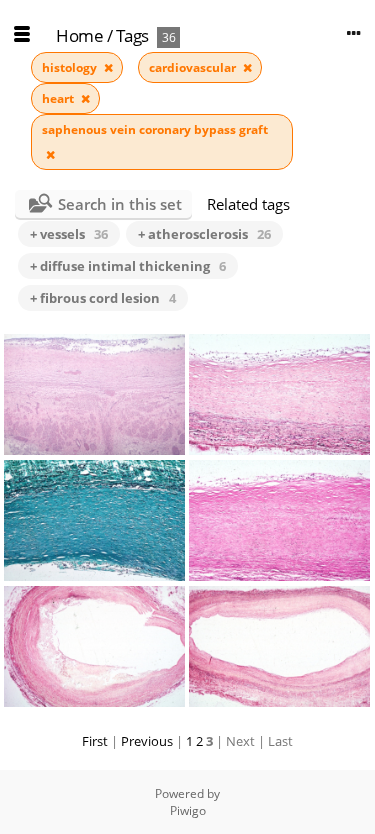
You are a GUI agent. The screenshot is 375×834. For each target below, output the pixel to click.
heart (59, 98)
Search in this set (120, 204)
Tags (132, 35)
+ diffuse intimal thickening (128, 266)
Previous (147, 741)
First (95, 741)
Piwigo (188, 810)
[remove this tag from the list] (108, 67)
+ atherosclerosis (204, 234)
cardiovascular (194, 67)
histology (71, 67)
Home (79, 35)
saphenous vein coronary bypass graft (155, 129)
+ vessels (69, 234)
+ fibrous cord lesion (103, 298)
